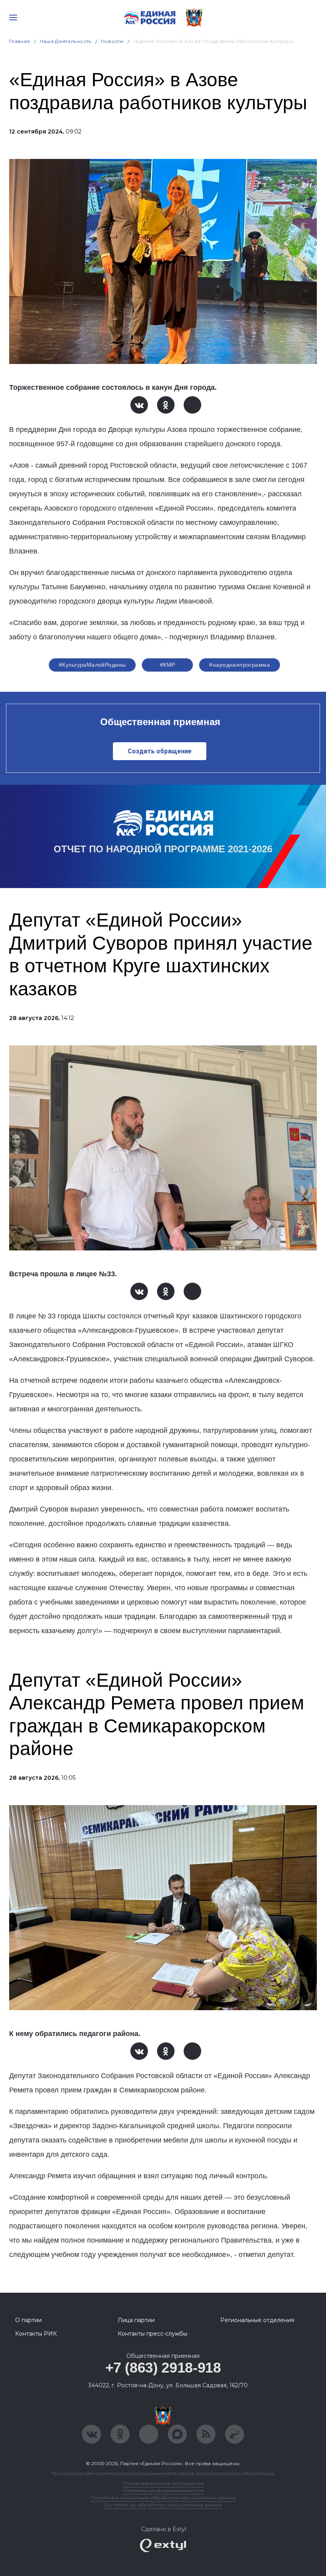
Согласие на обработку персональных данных (163, 2505)
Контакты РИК (36, 2334)
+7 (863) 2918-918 (163, 2368)
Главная (20, 41)
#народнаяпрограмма (240, 665)
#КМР (168, 665)
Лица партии (136, 2320)
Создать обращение (160, 751)
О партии (28, 2320)
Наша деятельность (66, 41)
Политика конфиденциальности (163, 2490)
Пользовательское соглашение (163, 2483)
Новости (112, 41)
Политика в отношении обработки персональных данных (163, 2498)
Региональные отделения (257, 2320)
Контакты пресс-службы (152, 2334)
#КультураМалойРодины (92, 665)
